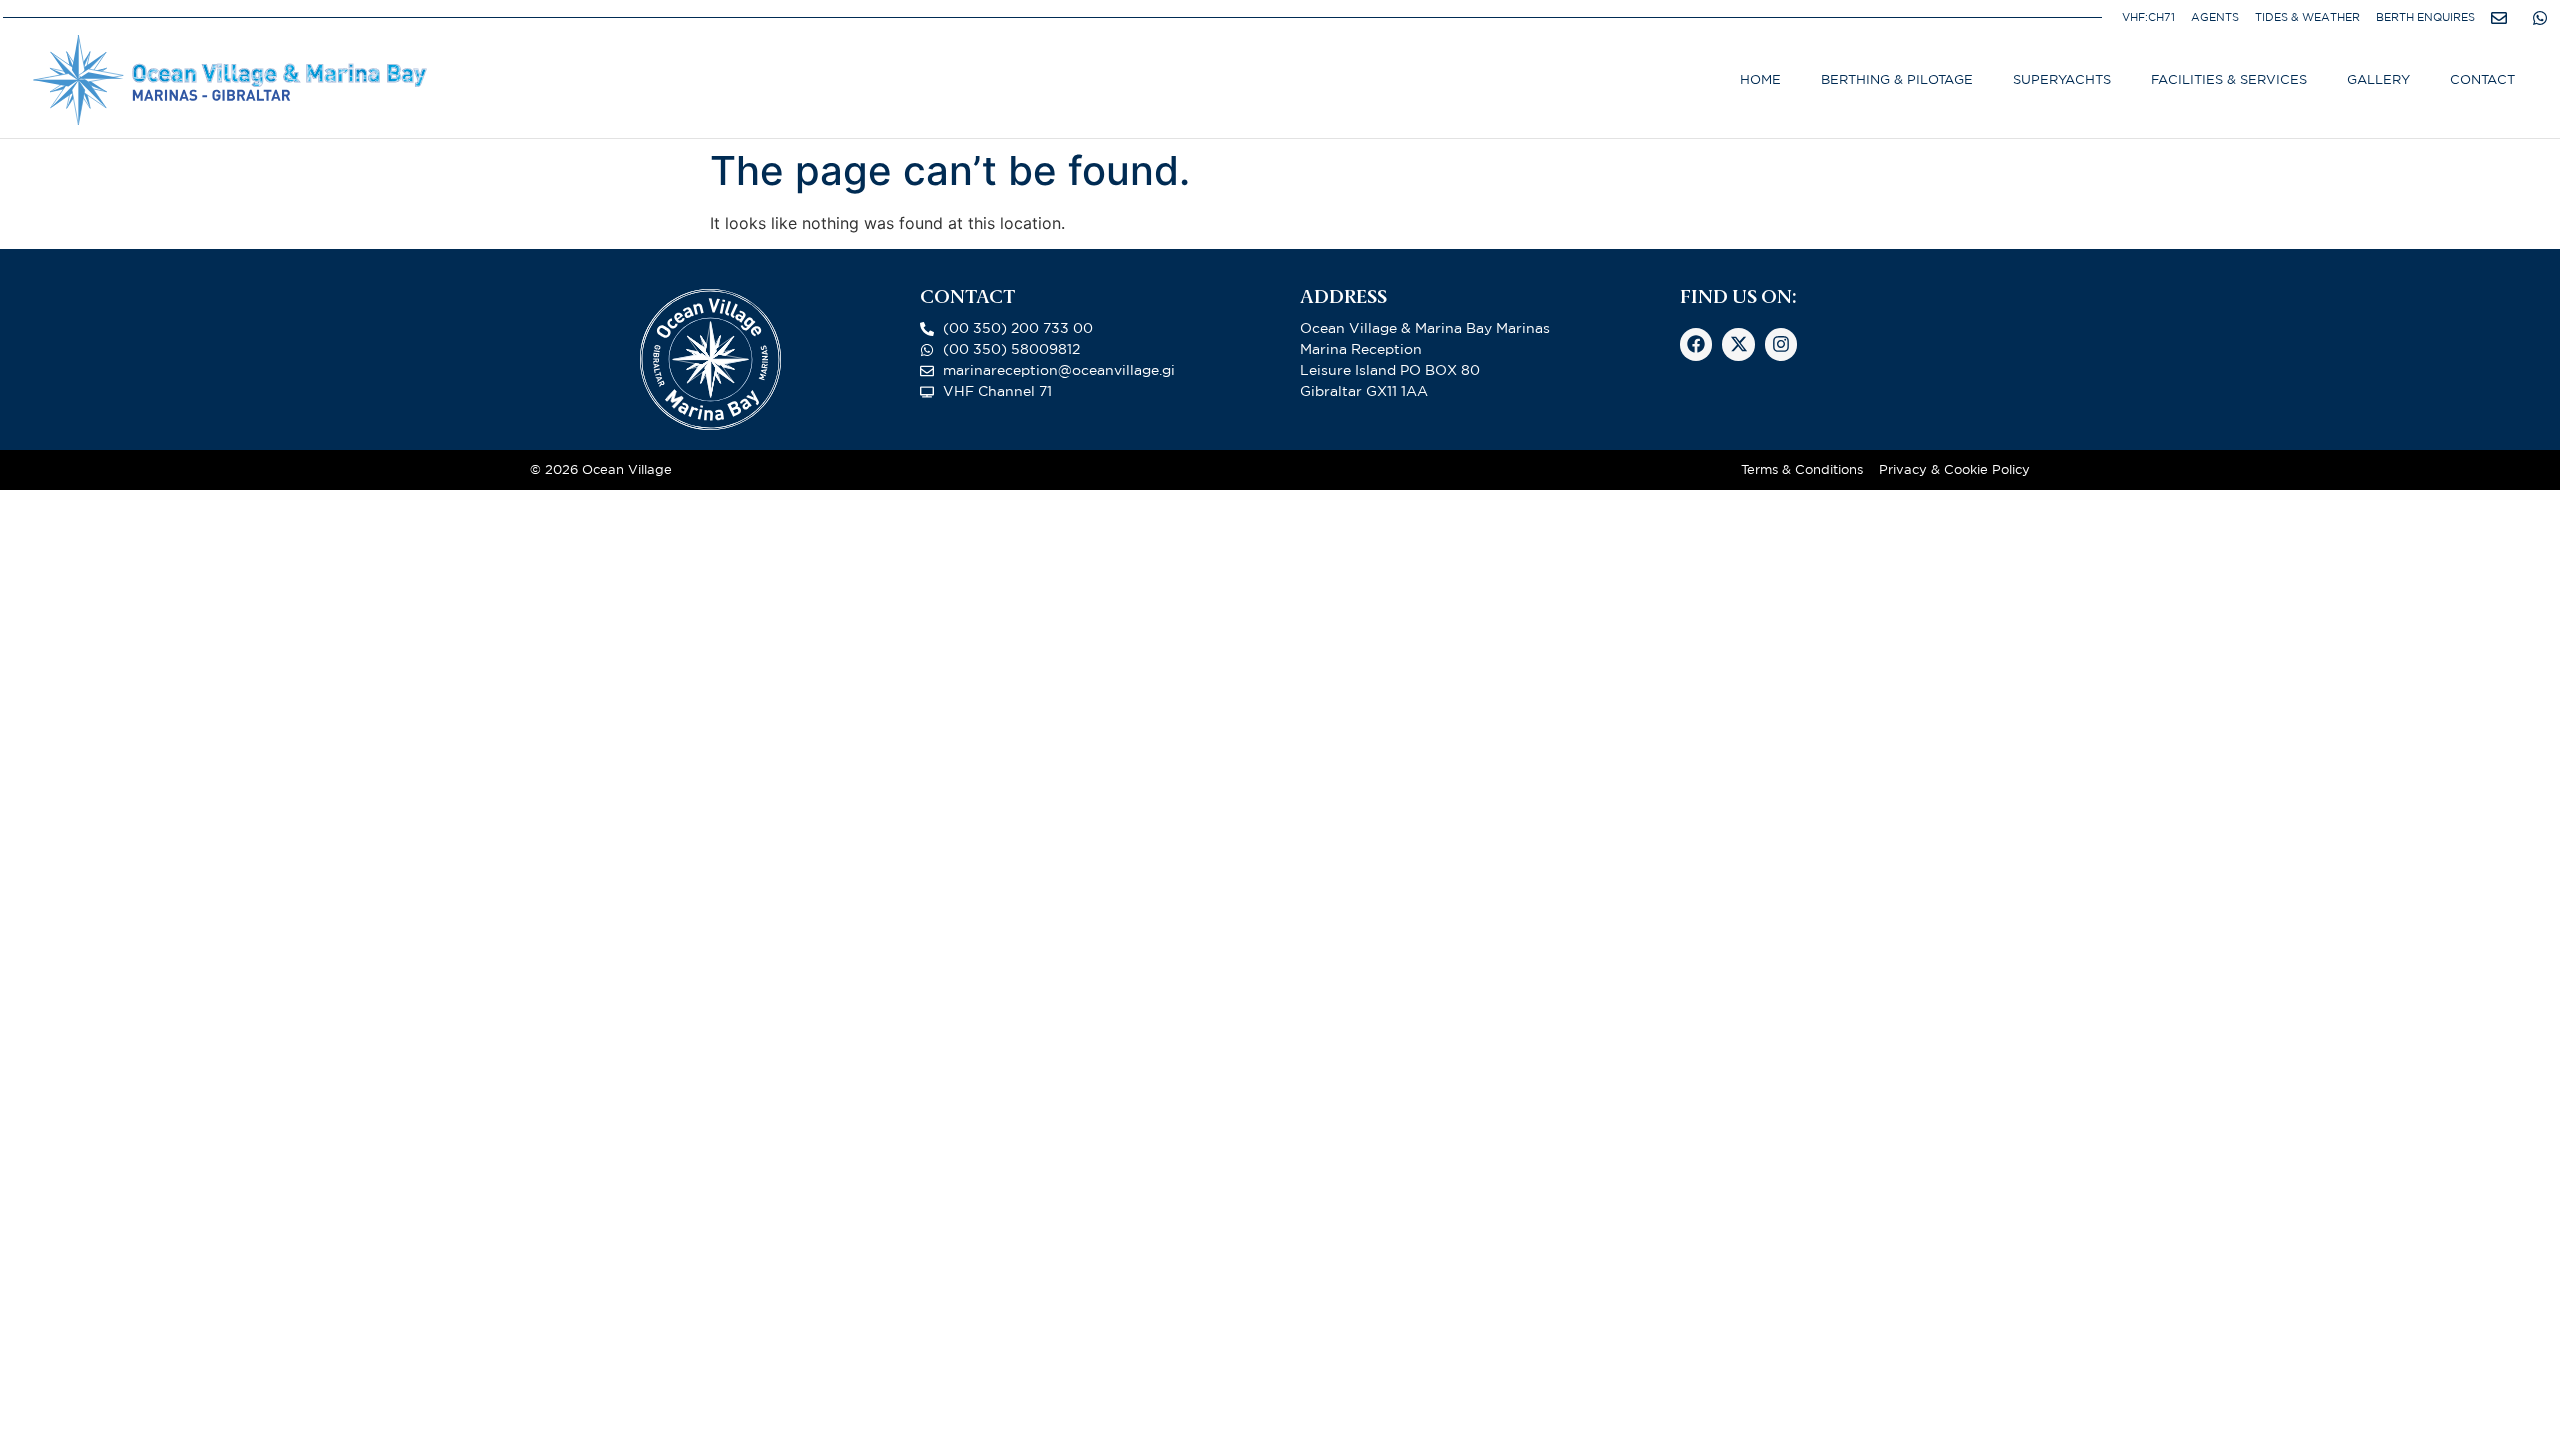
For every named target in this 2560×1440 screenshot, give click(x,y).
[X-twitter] (1738, 344)
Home (1760, 79)
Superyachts (2062, 79)
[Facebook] (1696, 344)
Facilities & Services (2229, 79)
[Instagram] (1781, 344)
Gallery (2378, 79)
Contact (2482, 79)
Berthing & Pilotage (1897, 79)
